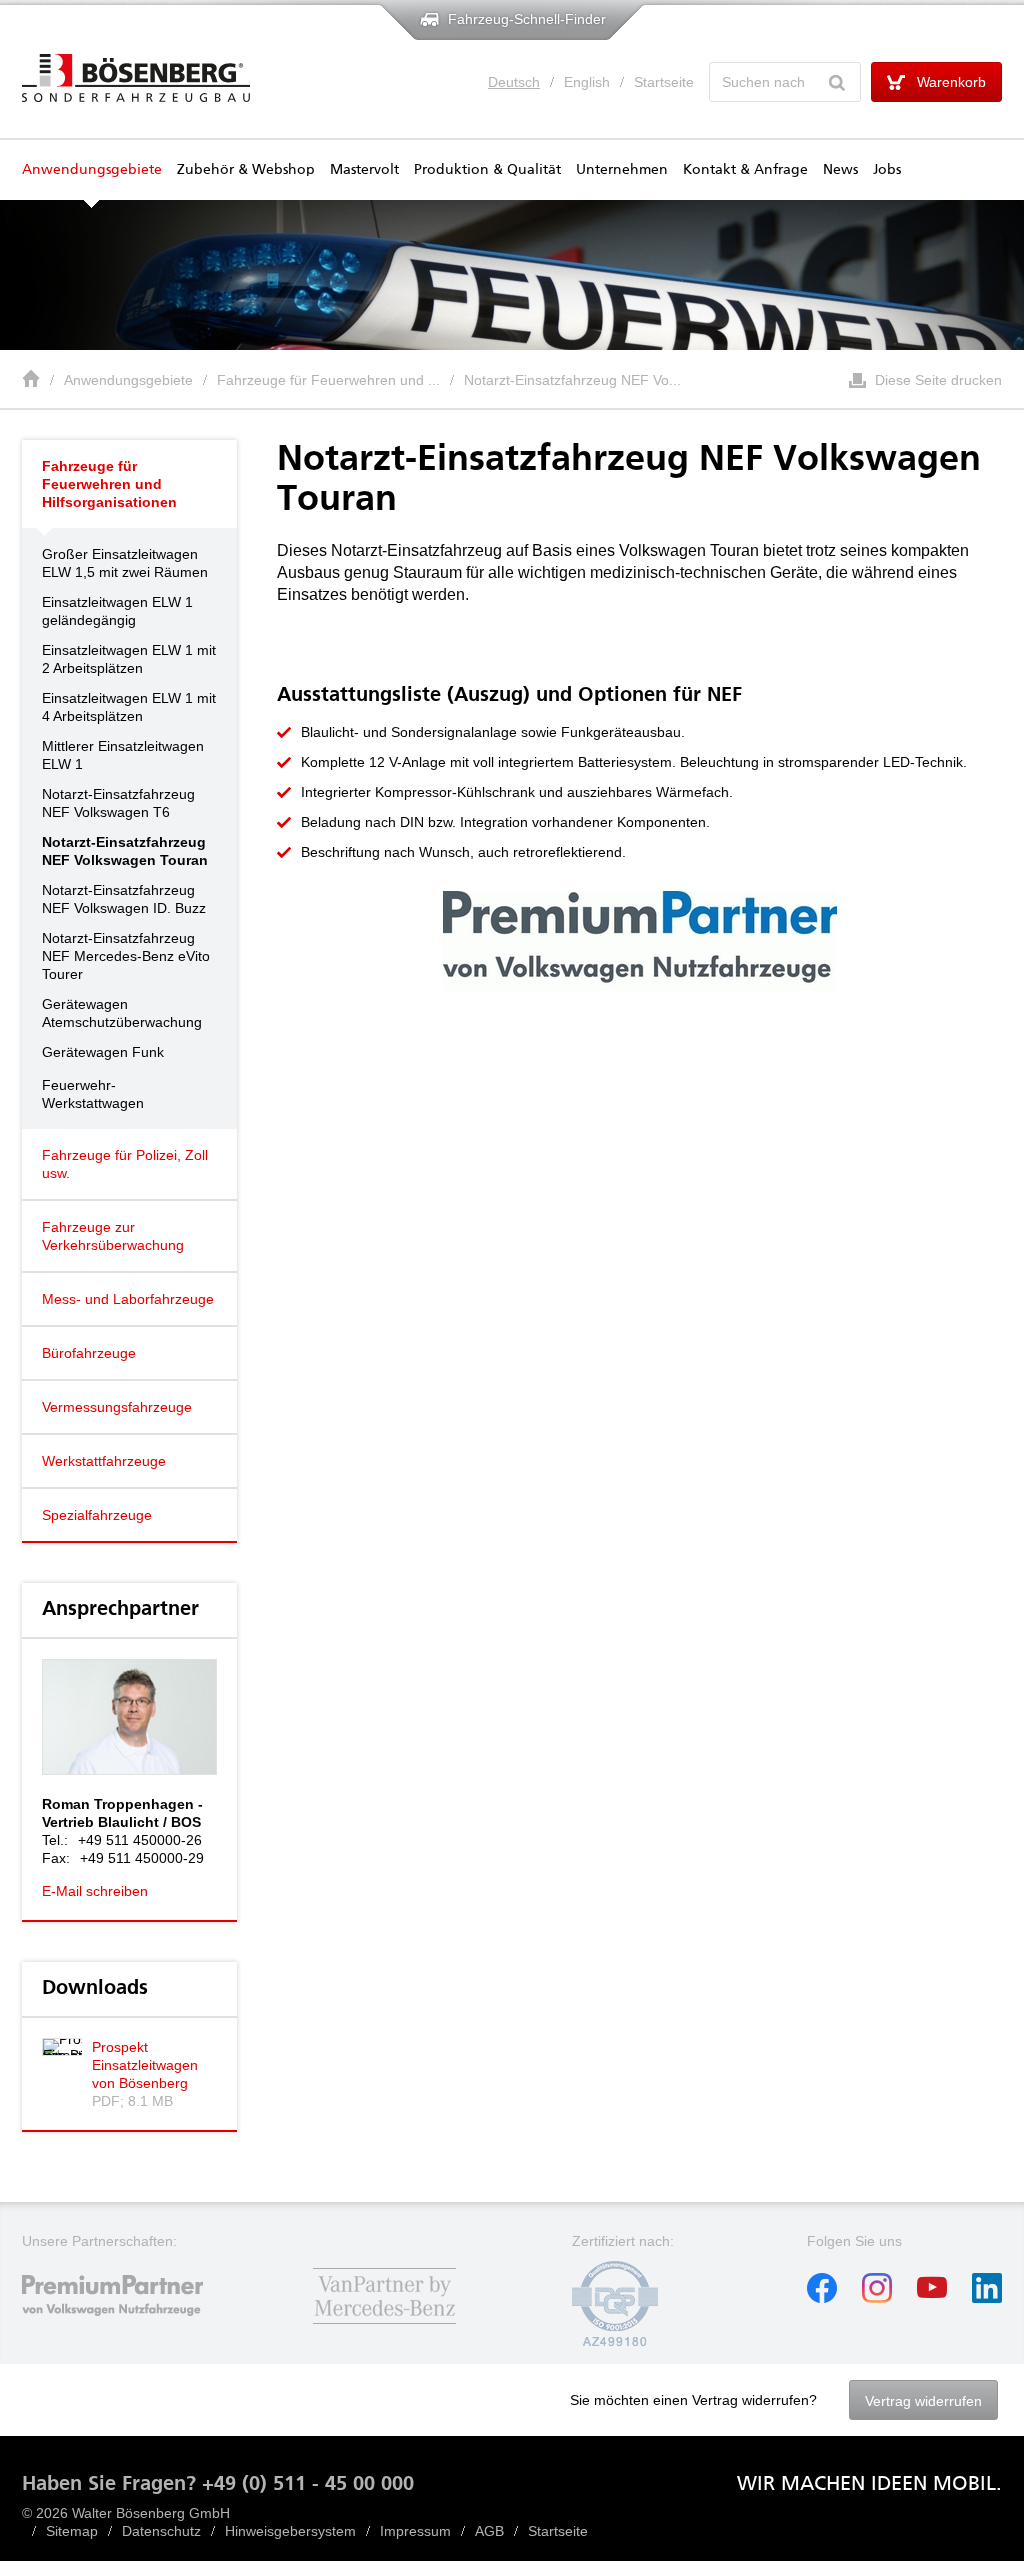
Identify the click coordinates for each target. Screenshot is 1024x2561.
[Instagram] (877, 2298)
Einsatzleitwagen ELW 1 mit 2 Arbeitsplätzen (129, 659)
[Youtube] (932, 2298)
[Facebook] (822, 2298)
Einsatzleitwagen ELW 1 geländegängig (117, 611)
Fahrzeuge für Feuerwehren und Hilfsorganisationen (109, 484)
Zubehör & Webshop (246, 170)
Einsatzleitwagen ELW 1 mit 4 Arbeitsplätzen (129, 707)
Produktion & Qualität (487, 170)
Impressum (415, 2531)
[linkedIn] (987, 2298)
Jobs (887, 170)
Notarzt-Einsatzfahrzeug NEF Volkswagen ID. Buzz (124, 899)
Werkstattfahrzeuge (104, 1461)
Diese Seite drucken (938, 380)
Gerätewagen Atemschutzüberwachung (122, 1013)
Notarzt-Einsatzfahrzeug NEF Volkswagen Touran (125, 851)
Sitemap (72, 2531)
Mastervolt (364, 170)
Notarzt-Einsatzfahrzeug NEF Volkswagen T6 (118, 803)
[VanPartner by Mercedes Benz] (384, 2326)
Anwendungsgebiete (92, 170)
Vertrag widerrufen (923, 2401)
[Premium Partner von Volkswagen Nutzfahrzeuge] (129, 2326)
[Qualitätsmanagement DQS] (615, 2342)
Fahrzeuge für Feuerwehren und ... (328, 380)
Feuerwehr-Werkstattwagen (93, 1094)
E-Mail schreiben (95, 1891)
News (840, 170)
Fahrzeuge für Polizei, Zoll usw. (125, 1164)
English (587, 82)
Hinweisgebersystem (290, 2531)
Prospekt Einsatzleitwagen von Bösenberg (145, 2065)
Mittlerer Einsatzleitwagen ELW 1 (123, 755)
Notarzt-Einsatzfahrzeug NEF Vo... (572, 380)
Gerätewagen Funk (103, 1052)
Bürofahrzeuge (89, 1353)
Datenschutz (161, 2531)
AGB (489, 2531)
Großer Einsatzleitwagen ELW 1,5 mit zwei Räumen (125, 563)
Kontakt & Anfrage (745, 170)
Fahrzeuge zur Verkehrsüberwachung (113, 1236)
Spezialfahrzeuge (97, 1515)
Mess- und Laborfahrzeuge (128, 1299)
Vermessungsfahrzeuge (117, 1407)
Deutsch (514, 82)
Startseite (664, 82)
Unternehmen (622, 170)
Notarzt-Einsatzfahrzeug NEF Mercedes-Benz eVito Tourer (126, 956)
